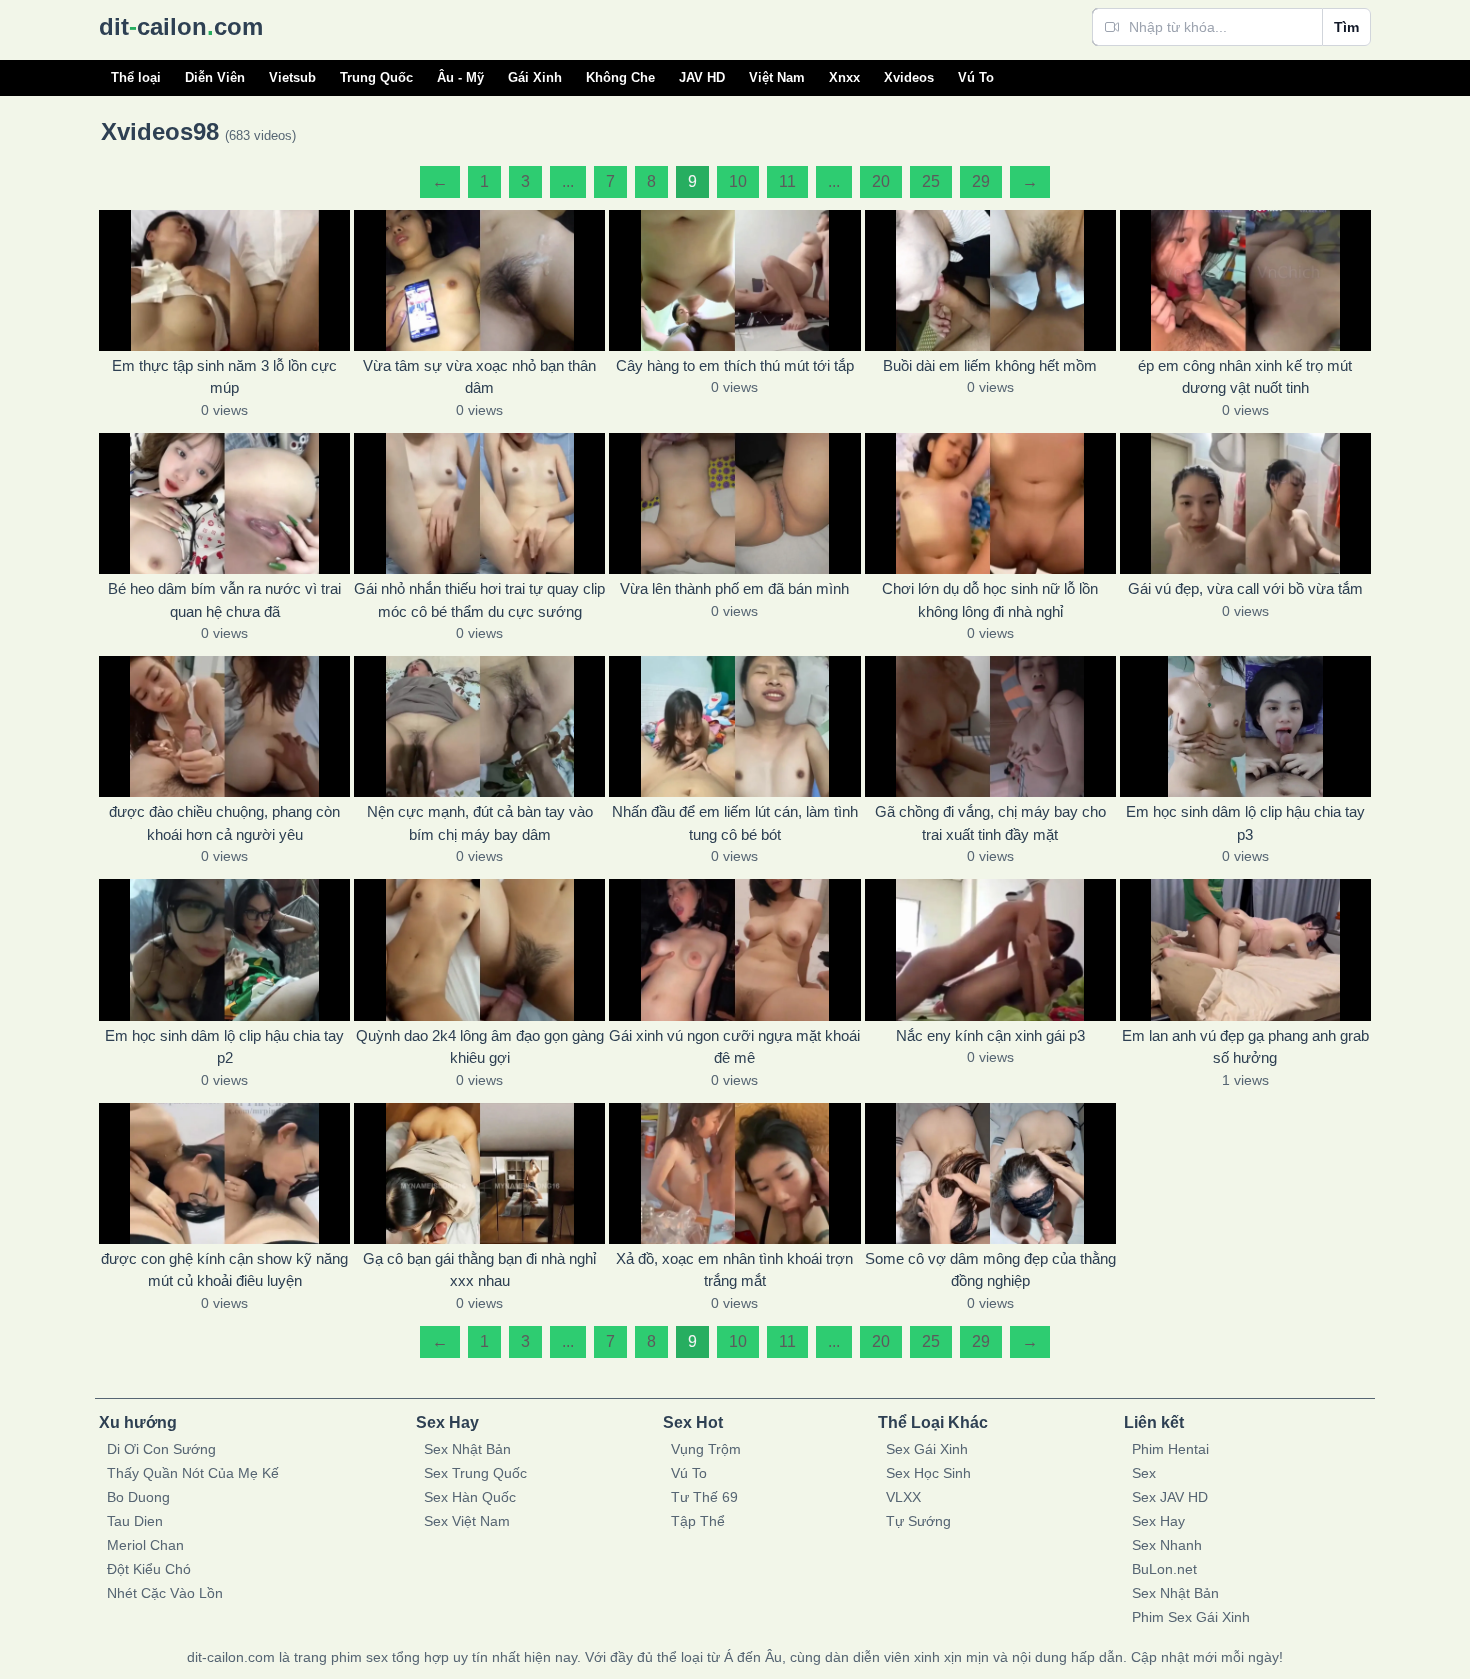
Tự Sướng (918, 1521)
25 (931, 181)
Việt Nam (777, 77)
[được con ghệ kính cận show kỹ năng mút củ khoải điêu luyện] (224, 1173)
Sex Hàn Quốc (470, 1497)
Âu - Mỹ (460, 77)
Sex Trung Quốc (475, 1473)
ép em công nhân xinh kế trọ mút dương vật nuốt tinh (1245, 377)
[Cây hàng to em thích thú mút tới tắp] (734, 280)
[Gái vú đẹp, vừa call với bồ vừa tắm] (1245, 503)
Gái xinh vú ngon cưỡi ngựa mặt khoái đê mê (734, 1047)
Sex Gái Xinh (927, 1449)
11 (787, 181)
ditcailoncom (181, 26)
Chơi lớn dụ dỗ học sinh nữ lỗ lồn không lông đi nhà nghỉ (990, 600)
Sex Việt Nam (467, 1521)
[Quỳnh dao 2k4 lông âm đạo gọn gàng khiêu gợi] (479, 949)
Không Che (620, 77)
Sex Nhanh (1167, 1545)
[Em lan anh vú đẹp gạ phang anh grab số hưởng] (1245, 949)
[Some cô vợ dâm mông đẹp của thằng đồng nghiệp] (990, 1173)
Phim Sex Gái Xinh (1191, 1617)
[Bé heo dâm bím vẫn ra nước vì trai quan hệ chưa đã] (224, 503)
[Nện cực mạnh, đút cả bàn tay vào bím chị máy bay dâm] (479, 726)
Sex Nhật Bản (467, 1449)
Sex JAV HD (1170, 1497)
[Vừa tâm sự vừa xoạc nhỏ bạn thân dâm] (479, 280)
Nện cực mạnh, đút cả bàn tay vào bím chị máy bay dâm (480, 823)
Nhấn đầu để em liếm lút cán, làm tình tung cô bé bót (735, 823)
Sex (1144, 1473)
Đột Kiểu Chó (149, 1569)
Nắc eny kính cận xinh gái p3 (990, 1035)
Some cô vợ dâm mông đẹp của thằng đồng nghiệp (990, 1270)
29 (981, 181)
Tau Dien (135, 1521)
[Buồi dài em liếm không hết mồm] (990, 280)
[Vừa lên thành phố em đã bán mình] (734, 503)
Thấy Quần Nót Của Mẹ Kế (193, 1473)
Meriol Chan (145, 1545)
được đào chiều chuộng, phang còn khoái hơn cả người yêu (224, 823)
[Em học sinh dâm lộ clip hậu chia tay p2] (224, 949)
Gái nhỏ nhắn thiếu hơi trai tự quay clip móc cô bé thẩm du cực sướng (479, 600)
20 (881, 181)
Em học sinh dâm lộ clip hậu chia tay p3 (1245, 823)
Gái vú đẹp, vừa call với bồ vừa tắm (1245, 588)
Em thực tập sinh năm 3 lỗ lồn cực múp (224, 377)
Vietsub (292, 77)
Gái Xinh (535, 77)
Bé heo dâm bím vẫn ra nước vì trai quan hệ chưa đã (224, 600)
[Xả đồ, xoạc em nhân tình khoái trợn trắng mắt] (734, 1173)
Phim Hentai (1170, 1449)
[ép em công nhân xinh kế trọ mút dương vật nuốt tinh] (1245, 280)
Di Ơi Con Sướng (161, 1449)
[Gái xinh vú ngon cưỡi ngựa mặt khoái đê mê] (734, 949)
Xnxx (844, 77)
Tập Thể (698, 1521)
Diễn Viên (215, 77)
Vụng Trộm (706, 1449)
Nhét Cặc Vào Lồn (165, 1593)
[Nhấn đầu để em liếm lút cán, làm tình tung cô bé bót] (734, 726)
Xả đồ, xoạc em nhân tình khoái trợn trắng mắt (734, 1270)
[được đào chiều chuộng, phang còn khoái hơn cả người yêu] (224, 726)
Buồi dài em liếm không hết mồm (990, 365)
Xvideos (909, 77)
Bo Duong (138, 1497)
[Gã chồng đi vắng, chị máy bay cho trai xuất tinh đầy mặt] (990, 726)
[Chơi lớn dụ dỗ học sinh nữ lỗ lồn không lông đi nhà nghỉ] (990, 503)
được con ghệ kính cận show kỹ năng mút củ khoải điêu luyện (224, 1270)
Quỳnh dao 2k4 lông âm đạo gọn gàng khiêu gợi (480, 1047)
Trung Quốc (376, 77)
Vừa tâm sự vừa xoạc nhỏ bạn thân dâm (479, 377)
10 (738, 181)
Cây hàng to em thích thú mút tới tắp (735, 365)
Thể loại (136, 77)
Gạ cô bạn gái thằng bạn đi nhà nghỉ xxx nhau (479, 1270)
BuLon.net (1164, 1569)
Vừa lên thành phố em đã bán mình (734, 588)
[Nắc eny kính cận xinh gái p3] (990, 949)
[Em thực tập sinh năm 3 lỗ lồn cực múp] (224, 280)
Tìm (1346, 27)
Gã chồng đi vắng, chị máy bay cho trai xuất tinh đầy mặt (990, 823)
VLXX (903, 1497)
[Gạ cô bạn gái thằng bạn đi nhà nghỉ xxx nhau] (479, 1173)
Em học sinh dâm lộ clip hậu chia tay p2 (224, 1047)
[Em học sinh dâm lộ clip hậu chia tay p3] (1245, 726)
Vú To (976, 77)
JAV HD (702, 77)
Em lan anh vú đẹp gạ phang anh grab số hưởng (1245, 1047)
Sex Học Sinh (928, 1473)
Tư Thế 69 (704, 1497)
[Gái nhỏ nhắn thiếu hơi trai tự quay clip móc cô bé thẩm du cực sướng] (479, 503)
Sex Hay (1158, 1521)
